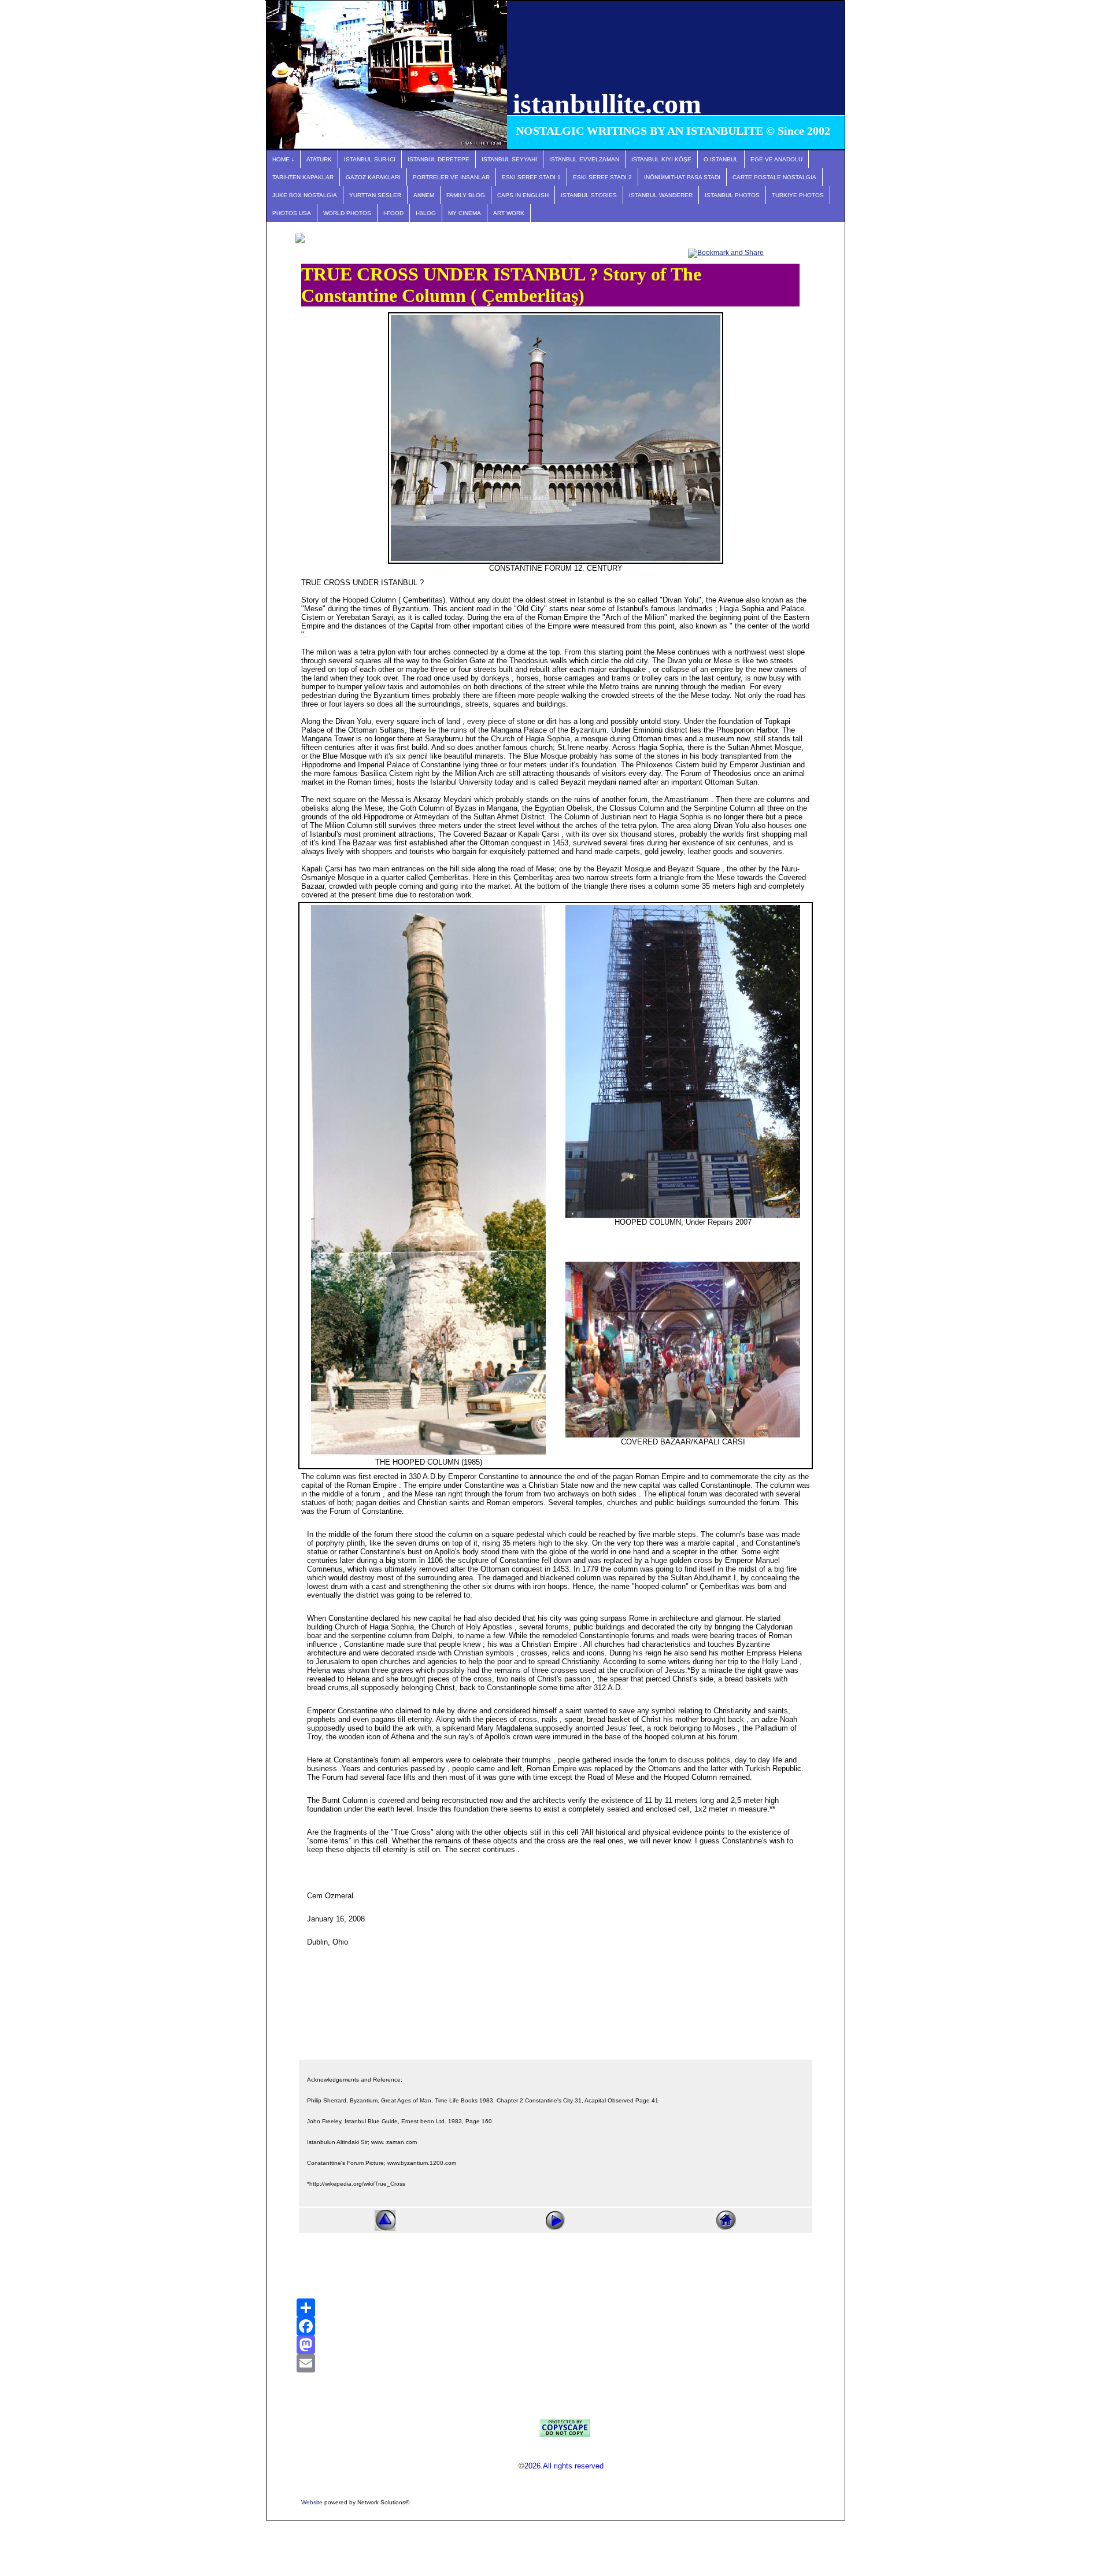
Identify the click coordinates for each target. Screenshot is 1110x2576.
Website (312, 2502)
